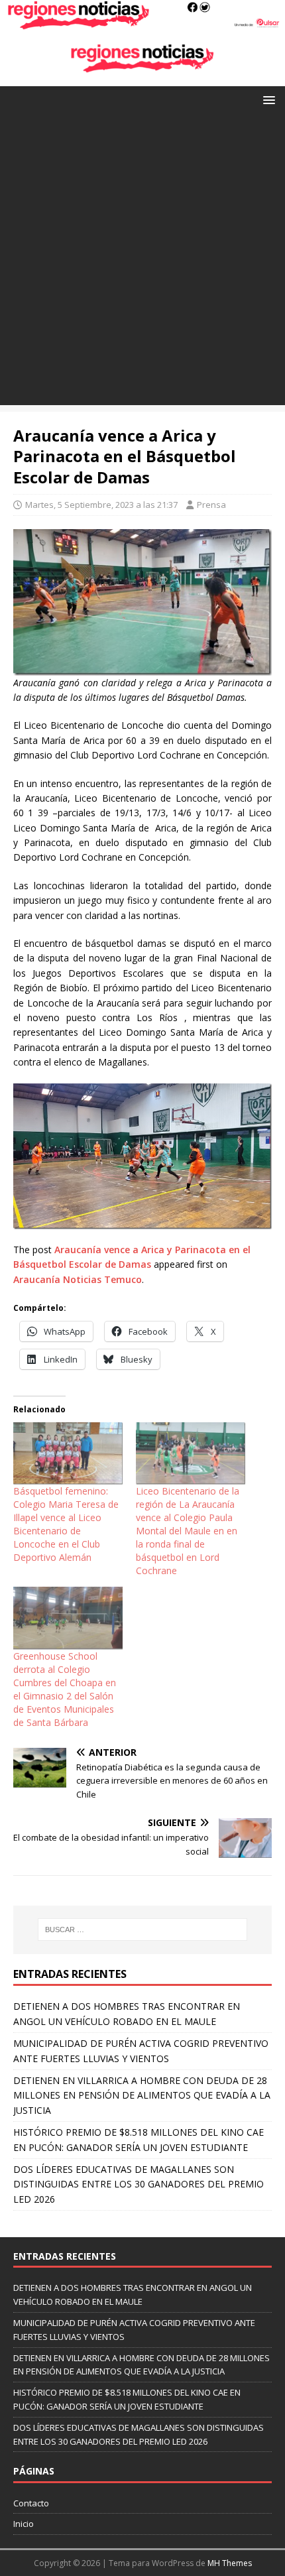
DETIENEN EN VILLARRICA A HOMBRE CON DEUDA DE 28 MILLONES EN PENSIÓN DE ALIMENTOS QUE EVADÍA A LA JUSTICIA (142, 2095)
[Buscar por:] (143, 1930)
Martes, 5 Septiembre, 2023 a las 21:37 (101, 505)
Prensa (211, 505)
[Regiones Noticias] (142, 22)
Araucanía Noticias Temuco (78, 1279)
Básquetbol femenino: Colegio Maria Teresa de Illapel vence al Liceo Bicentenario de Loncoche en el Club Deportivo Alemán (66, 1524)
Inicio (24, 2524)
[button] (267, 99)
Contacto (31, 2503)
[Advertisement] (142, 263)
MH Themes (230, 2563)
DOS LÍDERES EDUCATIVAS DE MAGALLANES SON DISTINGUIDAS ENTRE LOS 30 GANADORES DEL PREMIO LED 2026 (139, 2184)
